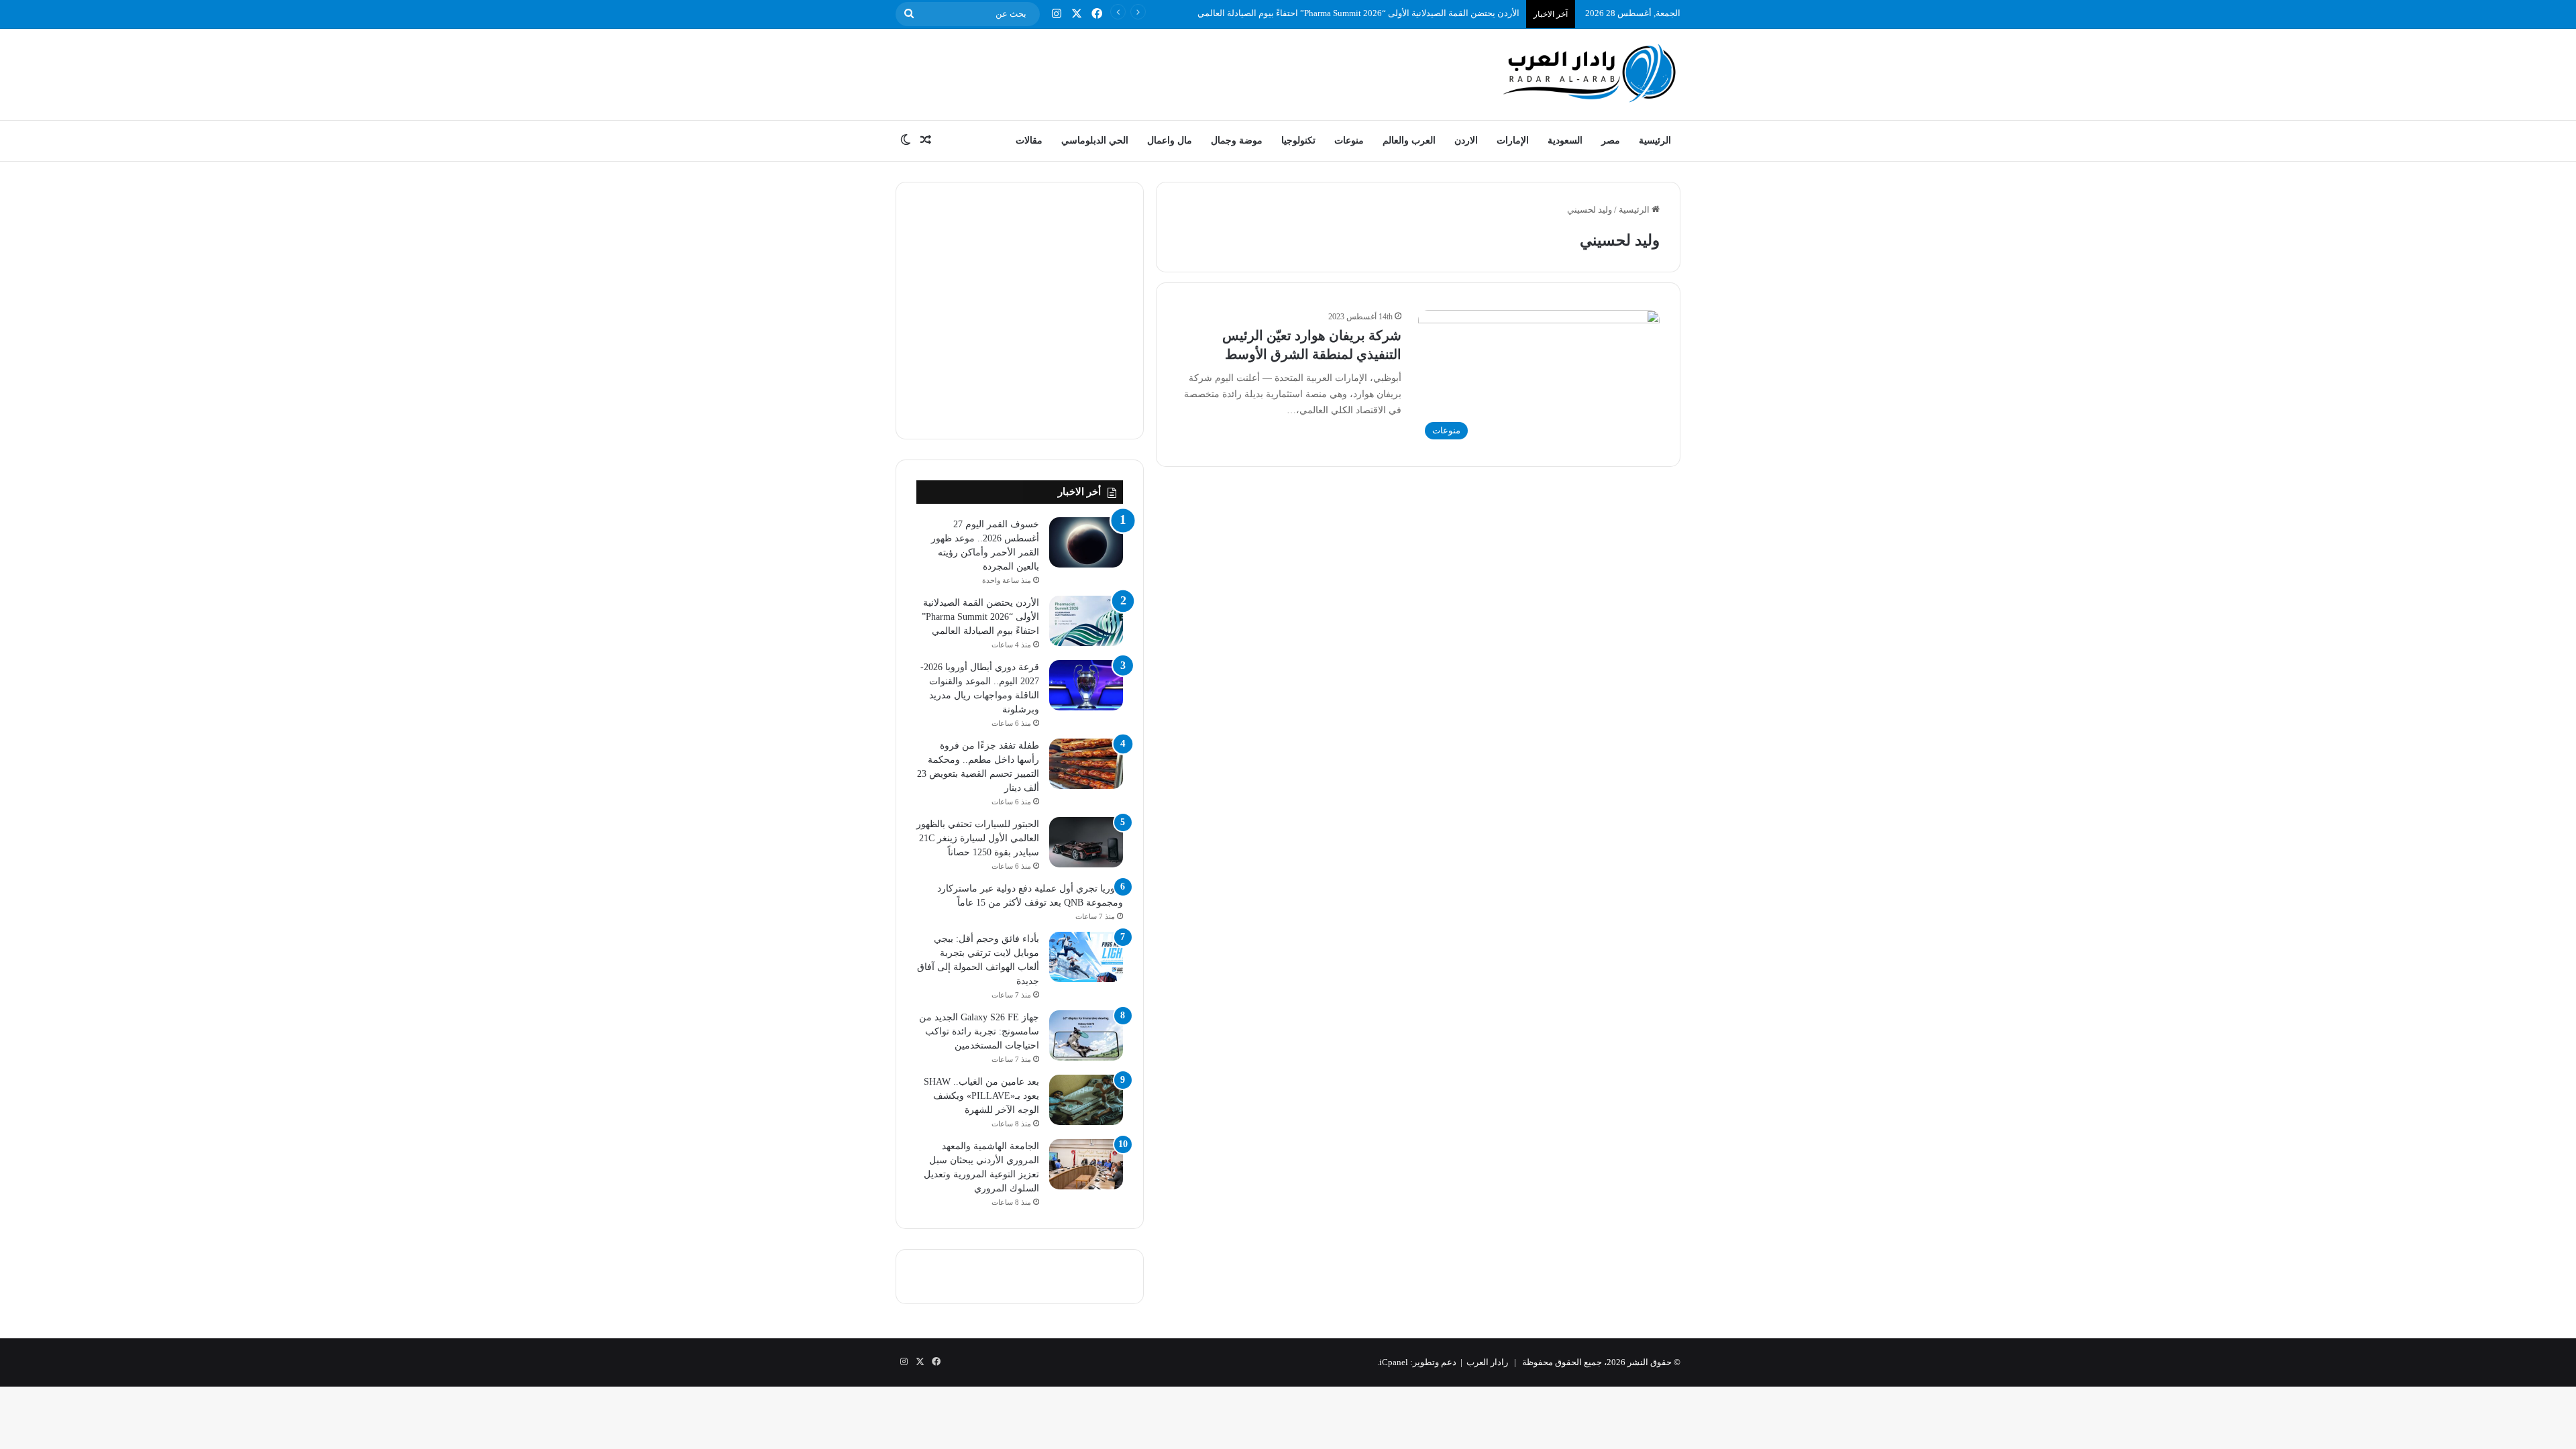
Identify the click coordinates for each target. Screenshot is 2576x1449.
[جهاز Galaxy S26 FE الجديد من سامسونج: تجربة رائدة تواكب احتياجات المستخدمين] (1086, 1035)
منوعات (1349, 141)
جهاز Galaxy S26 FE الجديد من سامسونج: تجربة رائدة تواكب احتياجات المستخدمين (979, 1031)
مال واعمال (1170, 141)
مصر (1611, 141)
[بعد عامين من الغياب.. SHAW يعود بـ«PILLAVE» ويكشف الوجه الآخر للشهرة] (1086, 1100)
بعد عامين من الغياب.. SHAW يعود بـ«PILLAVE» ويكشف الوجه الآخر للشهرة (981, 1096)
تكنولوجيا (1298, 141)
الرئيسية (1655, 141)
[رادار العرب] (1590, 73)
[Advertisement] (1154, 72)
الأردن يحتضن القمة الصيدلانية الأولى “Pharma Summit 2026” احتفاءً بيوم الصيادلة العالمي (1358, 13)
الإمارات (1513, 141)
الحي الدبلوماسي (1095, 141)
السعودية (1565, 141)
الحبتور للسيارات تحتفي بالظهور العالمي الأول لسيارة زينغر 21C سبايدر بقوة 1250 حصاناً (978, 838)
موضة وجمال (1237, 141)
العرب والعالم (1409, 141)
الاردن (1466, 141)
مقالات (1029, 141)
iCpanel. (1393, 1362)
